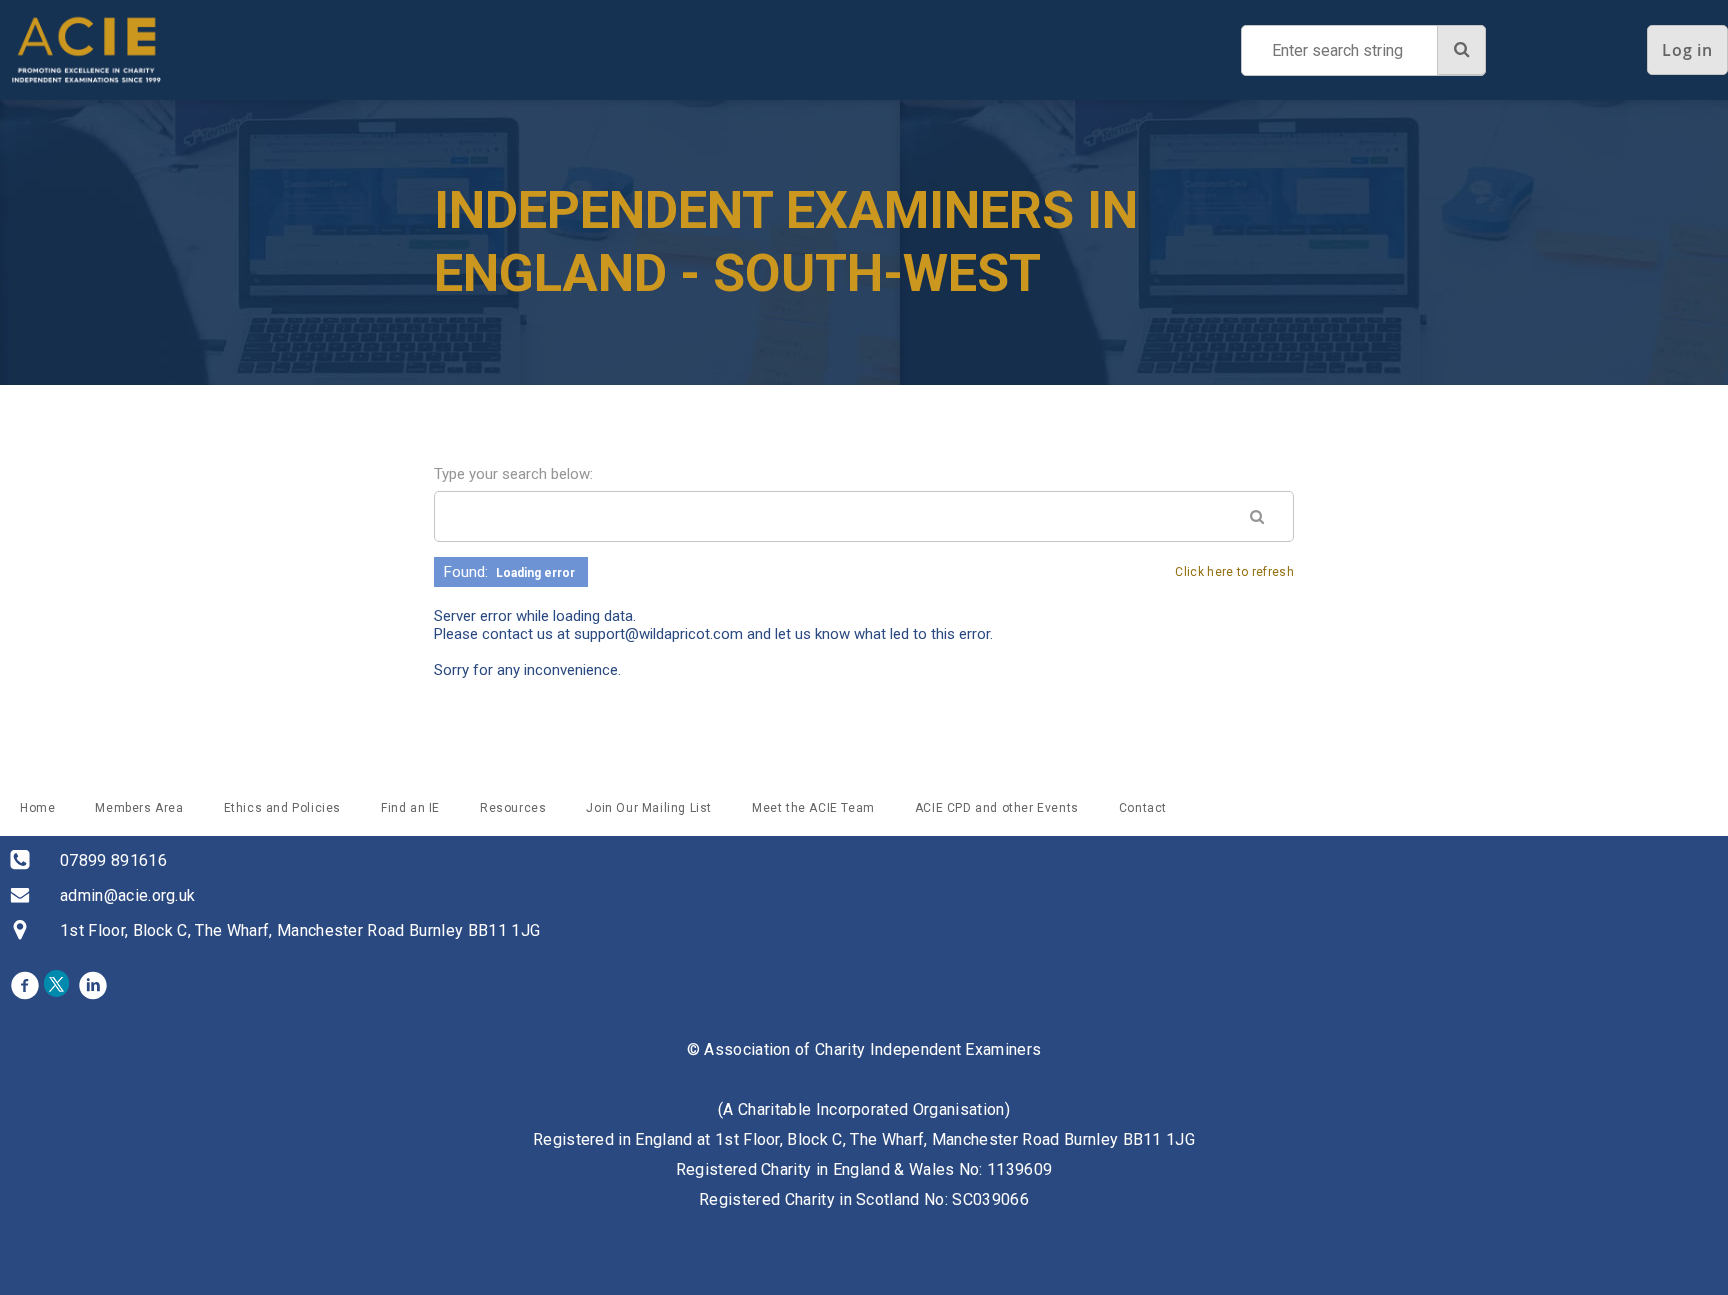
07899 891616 (113, 860)
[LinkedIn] (93, 985)
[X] (59, 985)
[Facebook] (25, 985)
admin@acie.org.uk (127, 895)
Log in (1687, 50)
